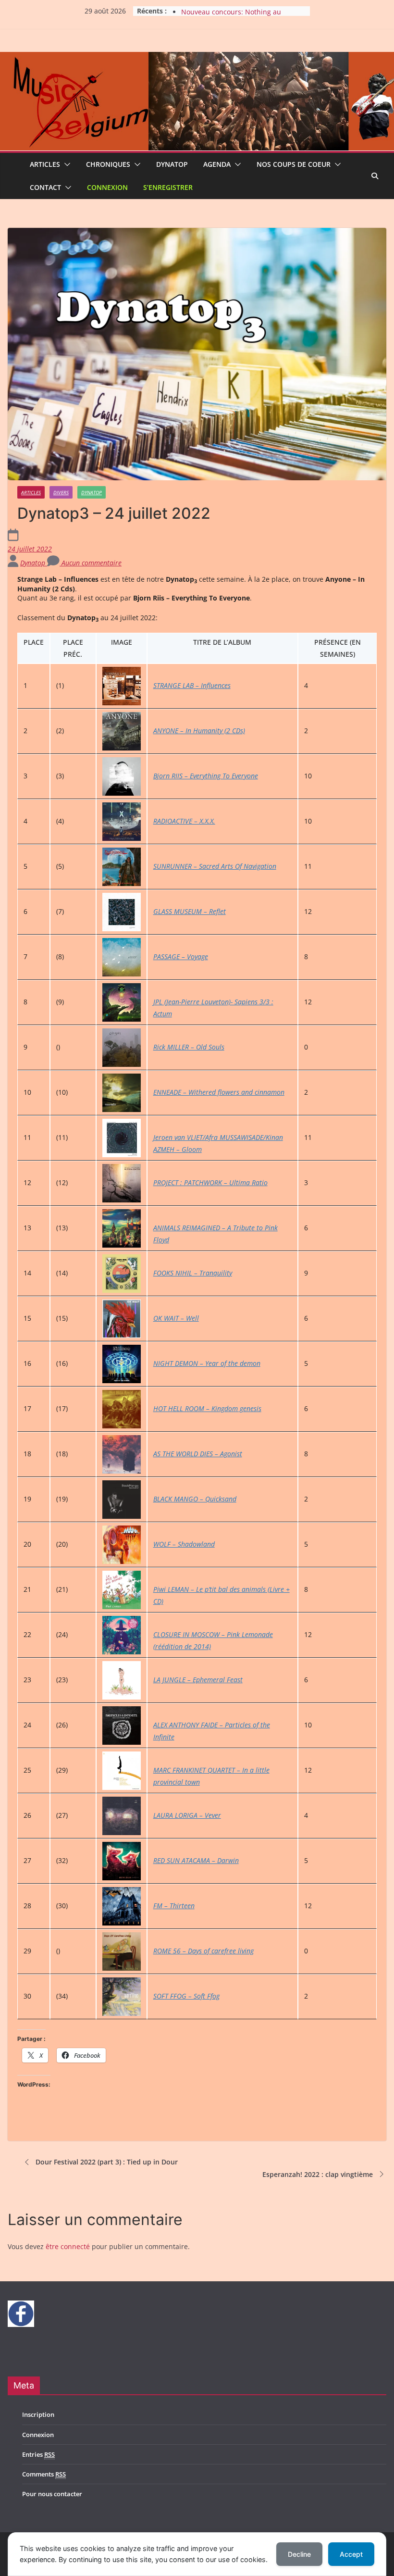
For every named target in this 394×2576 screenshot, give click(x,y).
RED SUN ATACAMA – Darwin (196, 1860)
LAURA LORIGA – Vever (187, 1815)
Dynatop (172, 164)
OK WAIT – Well (176, 1318)
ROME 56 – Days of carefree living (203, 1951)
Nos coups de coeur (294, 164)
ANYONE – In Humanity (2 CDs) (199, 731)
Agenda (217, 164)
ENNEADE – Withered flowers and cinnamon (219, 1092)
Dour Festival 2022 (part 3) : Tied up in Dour (107, 2162)
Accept (351, 2554)
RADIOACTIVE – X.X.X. (184, 821)
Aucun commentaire (91, 563)
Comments (44, 2474)
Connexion (107, 187)
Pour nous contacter (52, 2494)
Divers (61, 492)
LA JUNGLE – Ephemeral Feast (198, 1680)
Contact (45, 187)
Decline (299, 2554)
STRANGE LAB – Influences (192, 685)
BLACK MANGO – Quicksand (195, 1499)
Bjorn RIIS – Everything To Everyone (206, 776)
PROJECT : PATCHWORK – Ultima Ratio (210, 1182)
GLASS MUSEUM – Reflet (190, 911)
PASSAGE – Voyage (181, 957)
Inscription (38, 2414)
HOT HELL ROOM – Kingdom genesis (207, 1408)
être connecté (68, 2246)
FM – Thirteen (174, 1906)
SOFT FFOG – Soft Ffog (186, 1996)
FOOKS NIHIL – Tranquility (193, 1273)
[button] (65, 164)
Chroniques (108, 164)
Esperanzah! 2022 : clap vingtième (318, 2174)
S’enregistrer (168, 187)
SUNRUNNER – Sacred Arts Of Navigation (215, 866)
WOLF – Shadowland (184, 1544)
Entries (38, 2454)
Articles (45, 164)
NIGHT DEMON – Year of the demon (207, 1363)
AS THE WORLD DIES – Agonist (198, 1454)
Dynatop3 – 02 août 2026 (221, 11)
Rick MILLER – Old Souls (189, 1047)
